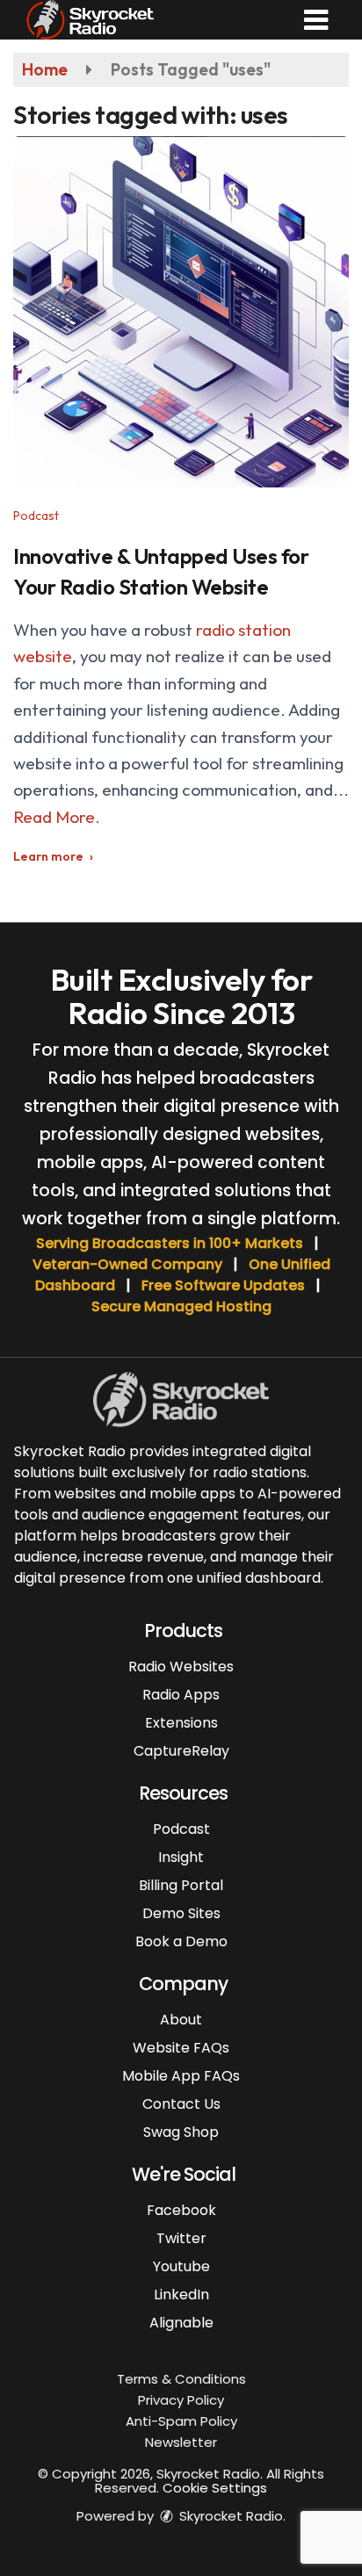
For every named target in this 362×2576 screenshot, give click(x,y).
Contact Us (181, 2104)
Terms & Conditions (181, 2379)
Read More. (57, 817)
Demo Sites (181, 1913)
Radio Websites (181, 1667)
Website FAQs (181, 2048)
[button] (316, 20)
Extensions (181, 1723)
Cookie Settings (215, 2488)
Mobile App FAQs (181, 2076)
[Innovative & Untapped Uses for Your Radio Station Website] (181, 312)
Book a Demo (181, 1941)
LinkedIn (181, 2295)
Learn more (48, 856)
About (181, 2020)
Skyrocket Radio (229, 2516)
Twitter (181, 2238)
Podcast (36, 516)
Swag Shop (181, 2132)
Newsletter (181, 2442)
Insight (181, 1857)
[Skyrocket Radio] (90, 18)
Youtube (181, 2266)
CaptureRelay (181, 1751)
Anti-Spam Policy (181, 2421)
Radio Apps (181, 1695)
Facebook (181, 2210)
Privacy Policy (181, 2400)
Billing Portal (181, 1885)
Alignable (181, 2323)
